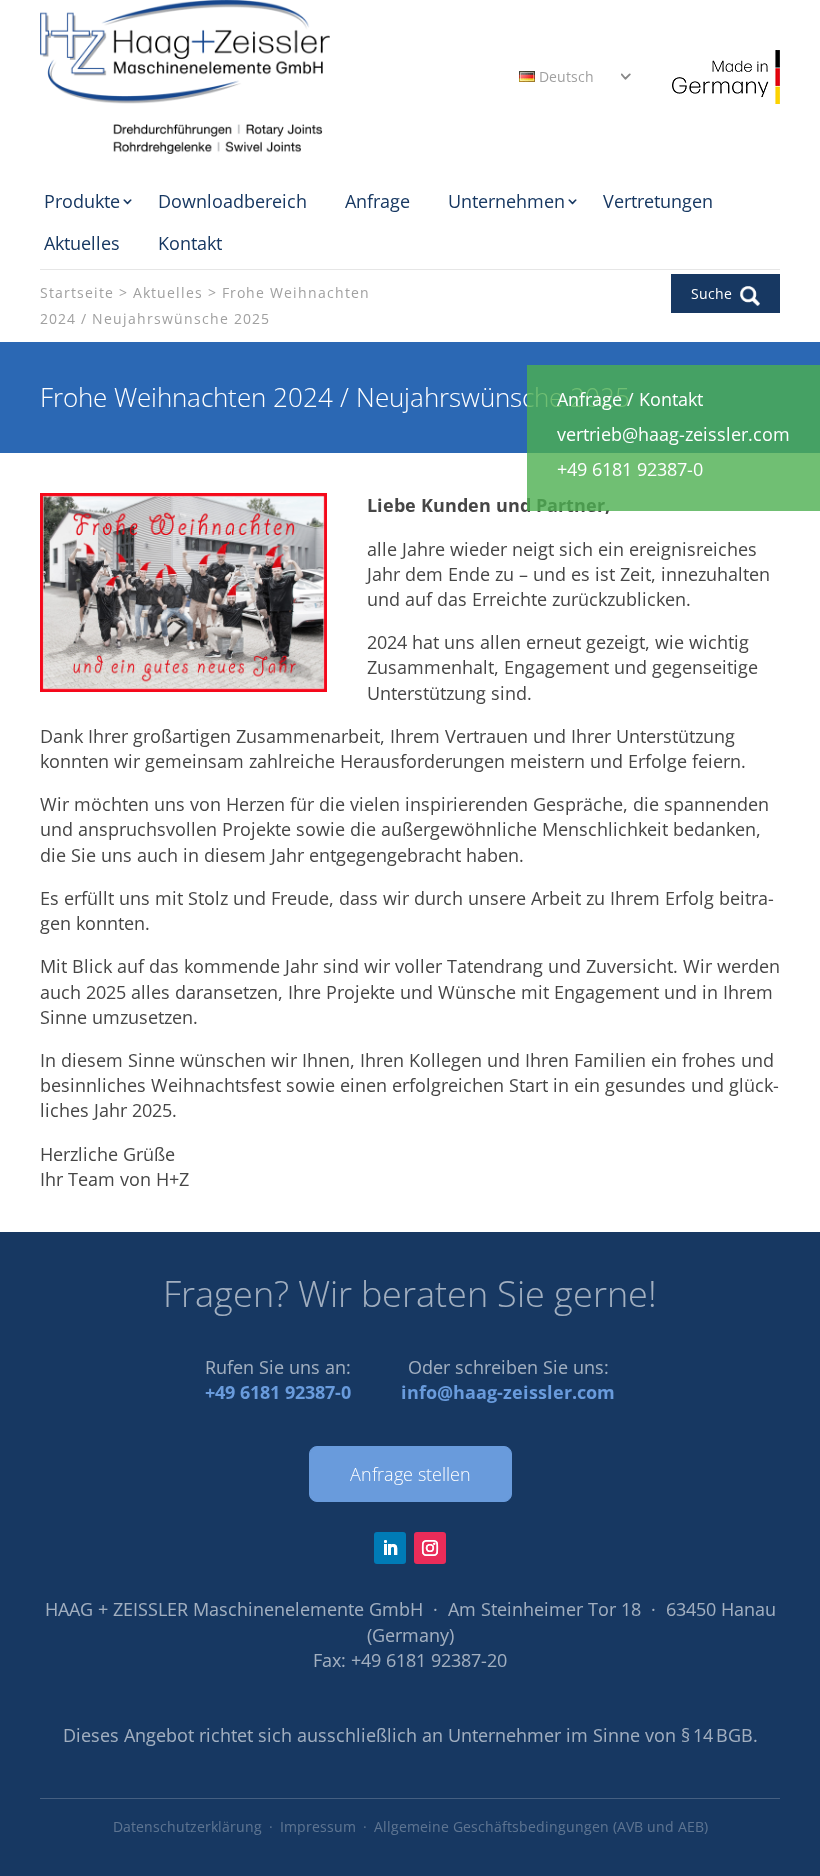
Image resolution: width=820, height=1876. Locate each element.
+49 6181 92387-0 (278, 1392)
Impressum (318, 1826)
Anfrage (377, 201)
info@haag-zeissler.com (508, 1392)
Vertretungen (658, 201)
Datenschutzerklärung (187, 1826)
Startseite (77, 292)
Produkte (82, 201)
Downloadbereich (232, 201)
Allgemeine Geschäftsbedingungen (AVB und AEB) (541, 1826)
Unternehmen (506, 201)
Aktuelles (82, 243)
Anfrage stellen (410, 1474)
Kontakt (190, 243)
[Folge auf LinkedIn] (390, 1548)
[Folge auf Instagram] (430, 1548)
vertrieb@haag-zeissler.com (673, 434)
